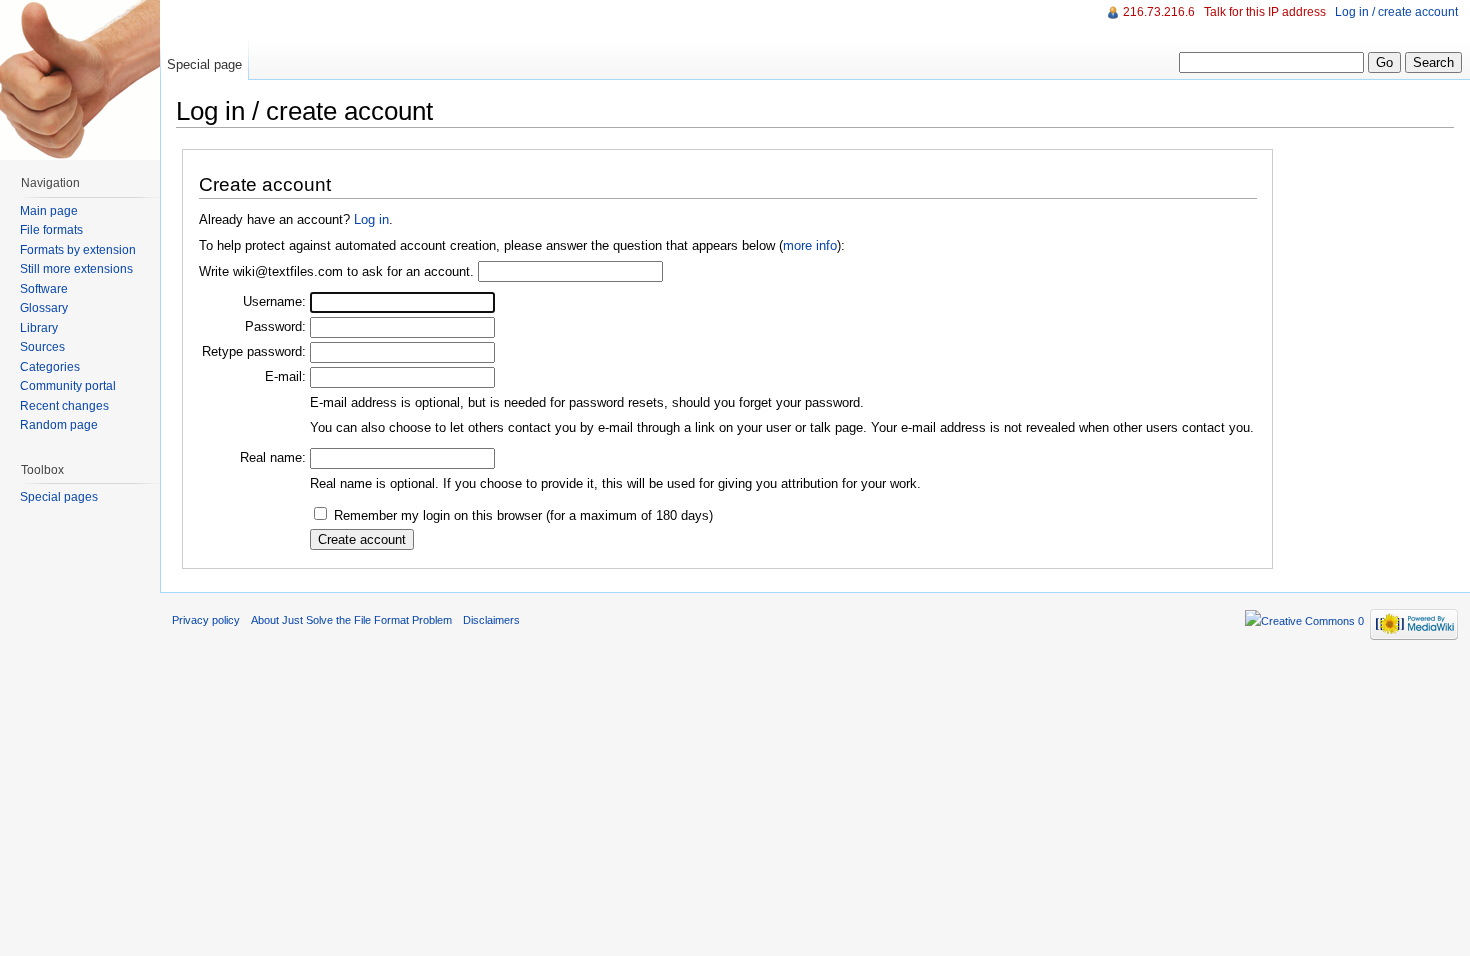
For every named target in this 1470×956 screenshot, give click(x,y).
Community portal (68, 386)
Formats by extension (78, 250)
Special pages (59, 497)
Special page (204, 64)
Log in (371, 219)
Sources (42, 347)
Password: (275, 326)
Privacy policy (206, 620)
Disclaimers (491, 620)
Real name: (273, 457)
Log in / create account (1396, 12)
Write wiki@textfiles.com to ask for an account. (336, 271)
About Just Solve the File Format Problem (351, 620)
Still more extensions (76, 269)
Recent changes (64, 406)
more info (810, 245)
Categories (50, 367)
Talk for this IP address (1265, 12)
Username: (274, 301)
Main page (49, 211)
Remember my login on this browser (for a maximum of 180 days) (523, 515)
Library (39, 328)
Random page (59, 425)
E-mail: (285, 376)
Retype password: (254, 351)
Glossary (44, 308)
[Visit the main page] (80, 80)
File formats (51, 230)
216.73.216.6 (1159, 12)
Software (44, 289)
